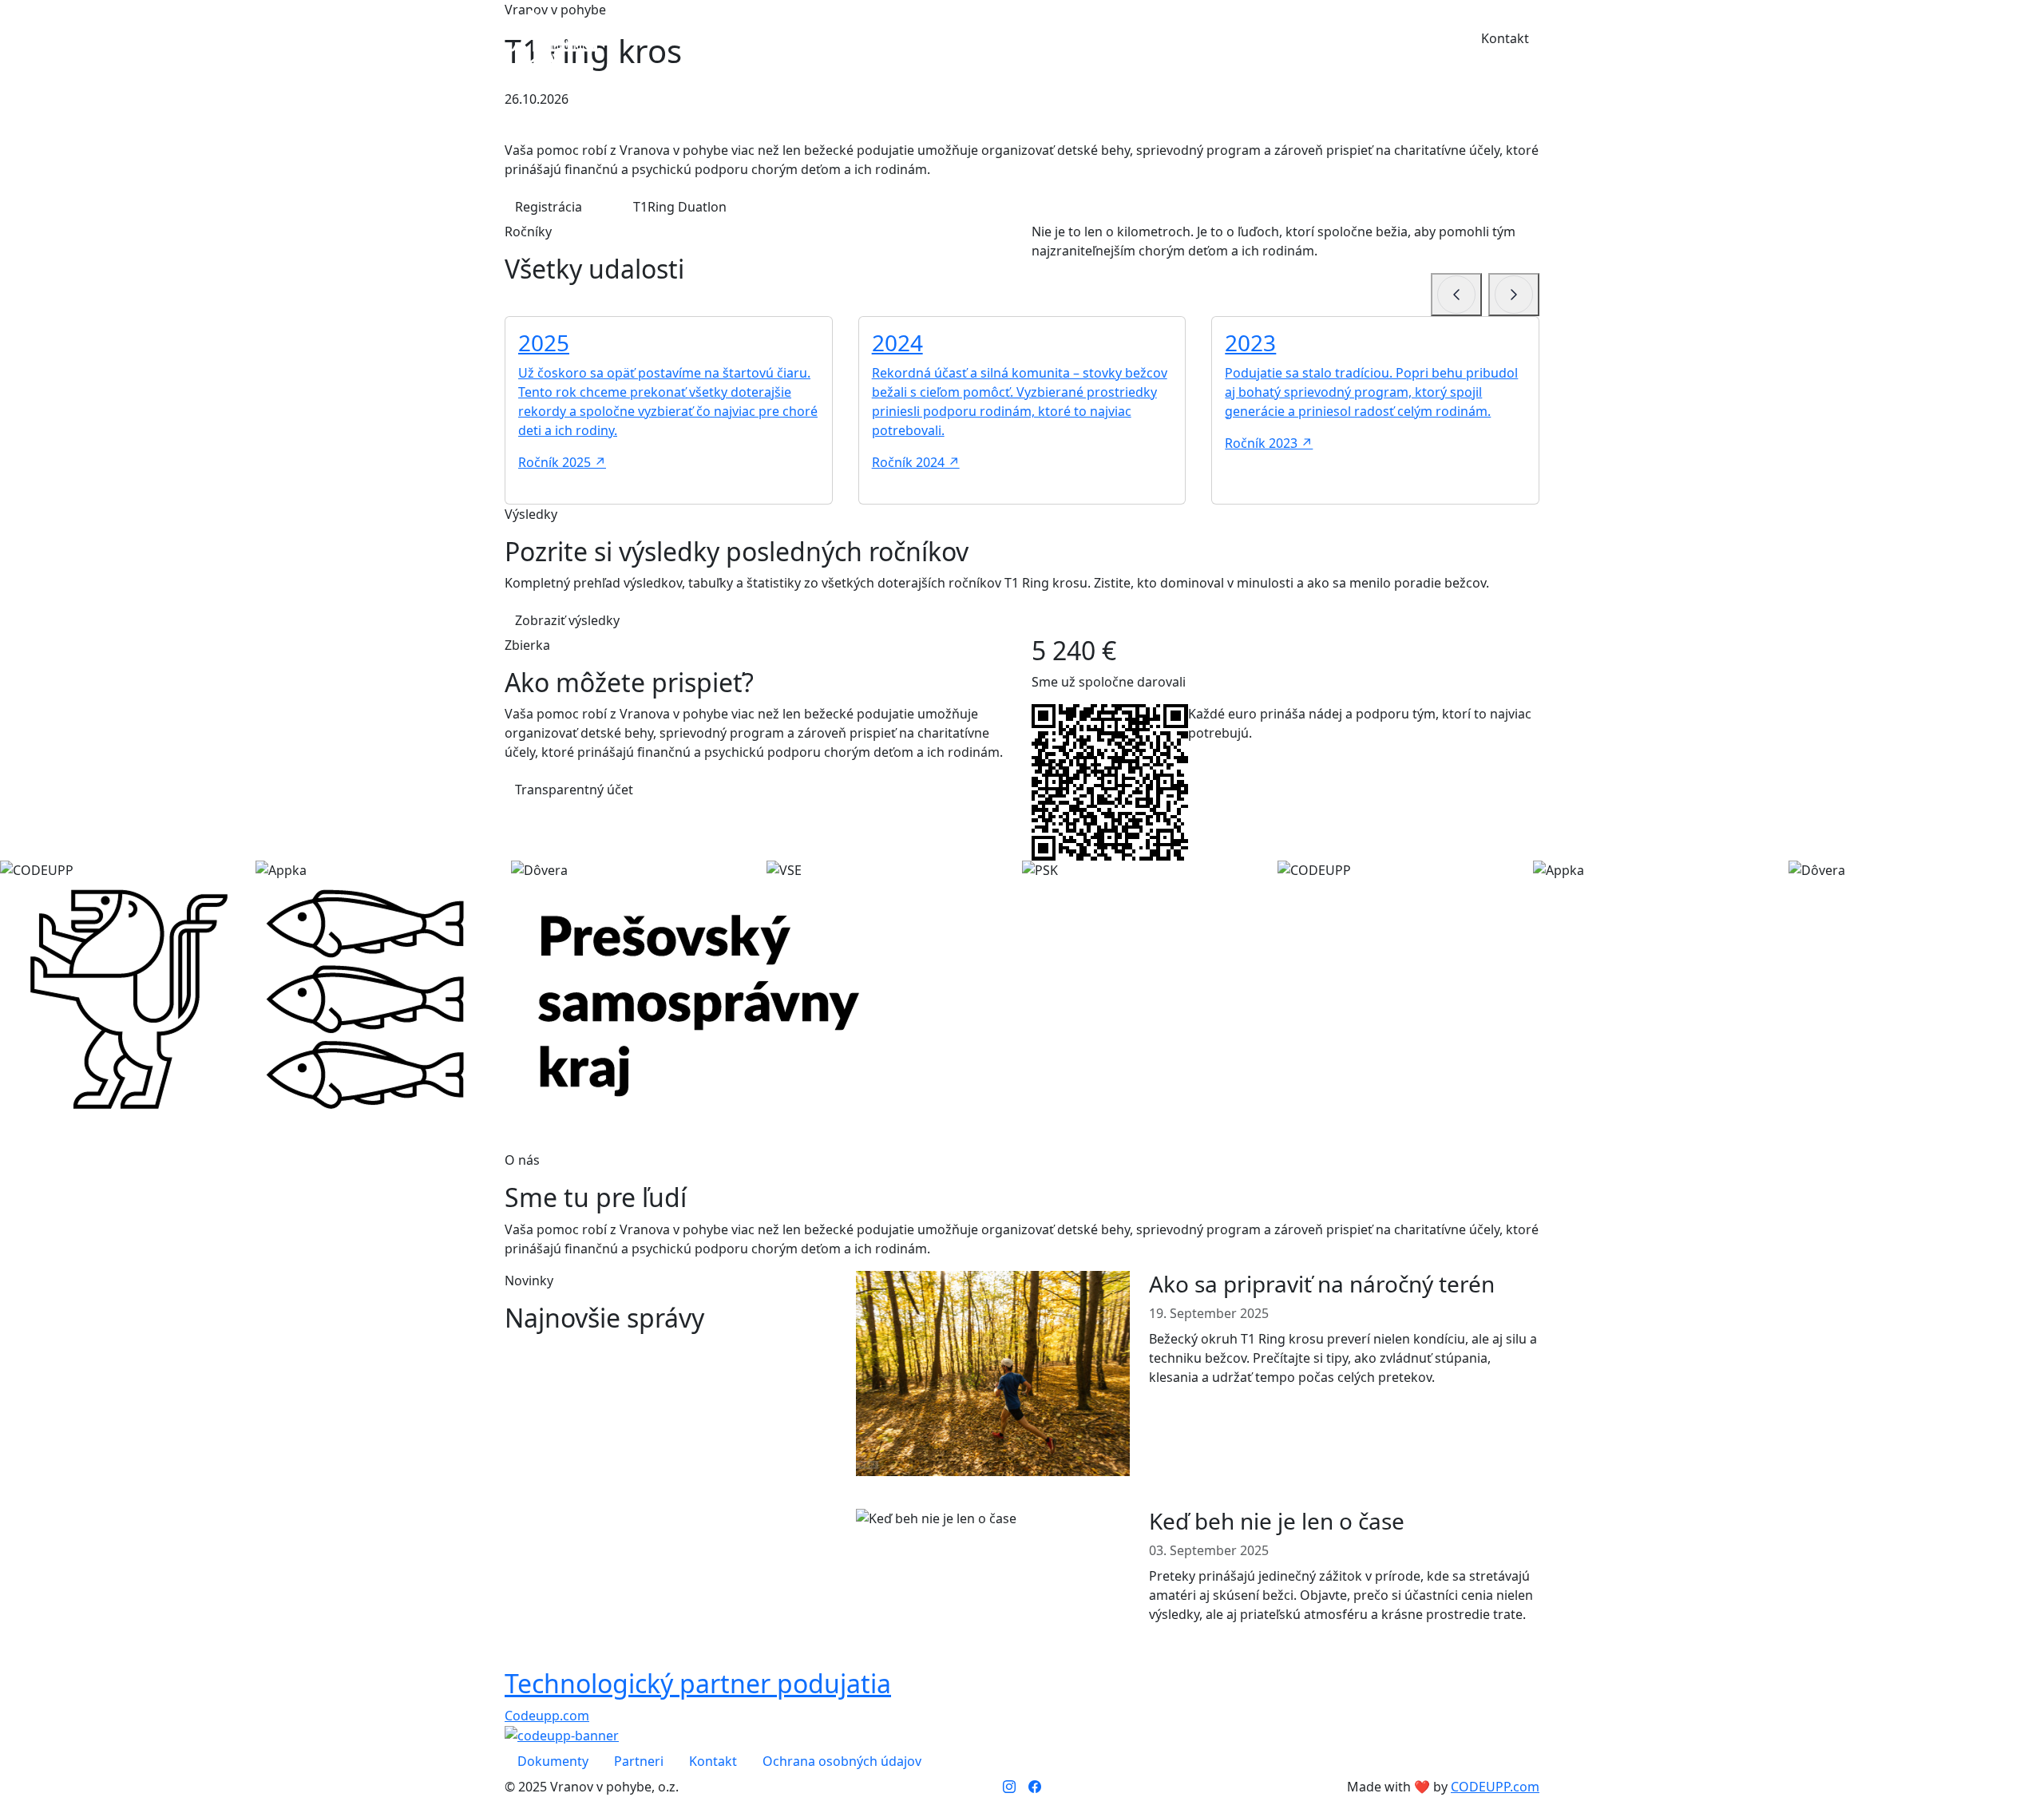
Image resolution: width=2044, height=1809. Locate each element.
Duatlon (1147, 39)
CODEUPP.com (1495, 1787)
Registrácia (550, 207)
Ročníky (1073, 39)
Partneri (1361, 39)
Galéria (1289, 39)
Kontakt (1505, 38)
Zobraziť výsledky (567, 620)
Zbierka (1220, 39)
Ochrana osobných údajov (842, 1761)
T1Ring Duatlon (680, 207)
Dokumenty (553, 1761)
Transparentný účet (576, 790)
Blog (1425, 39)
